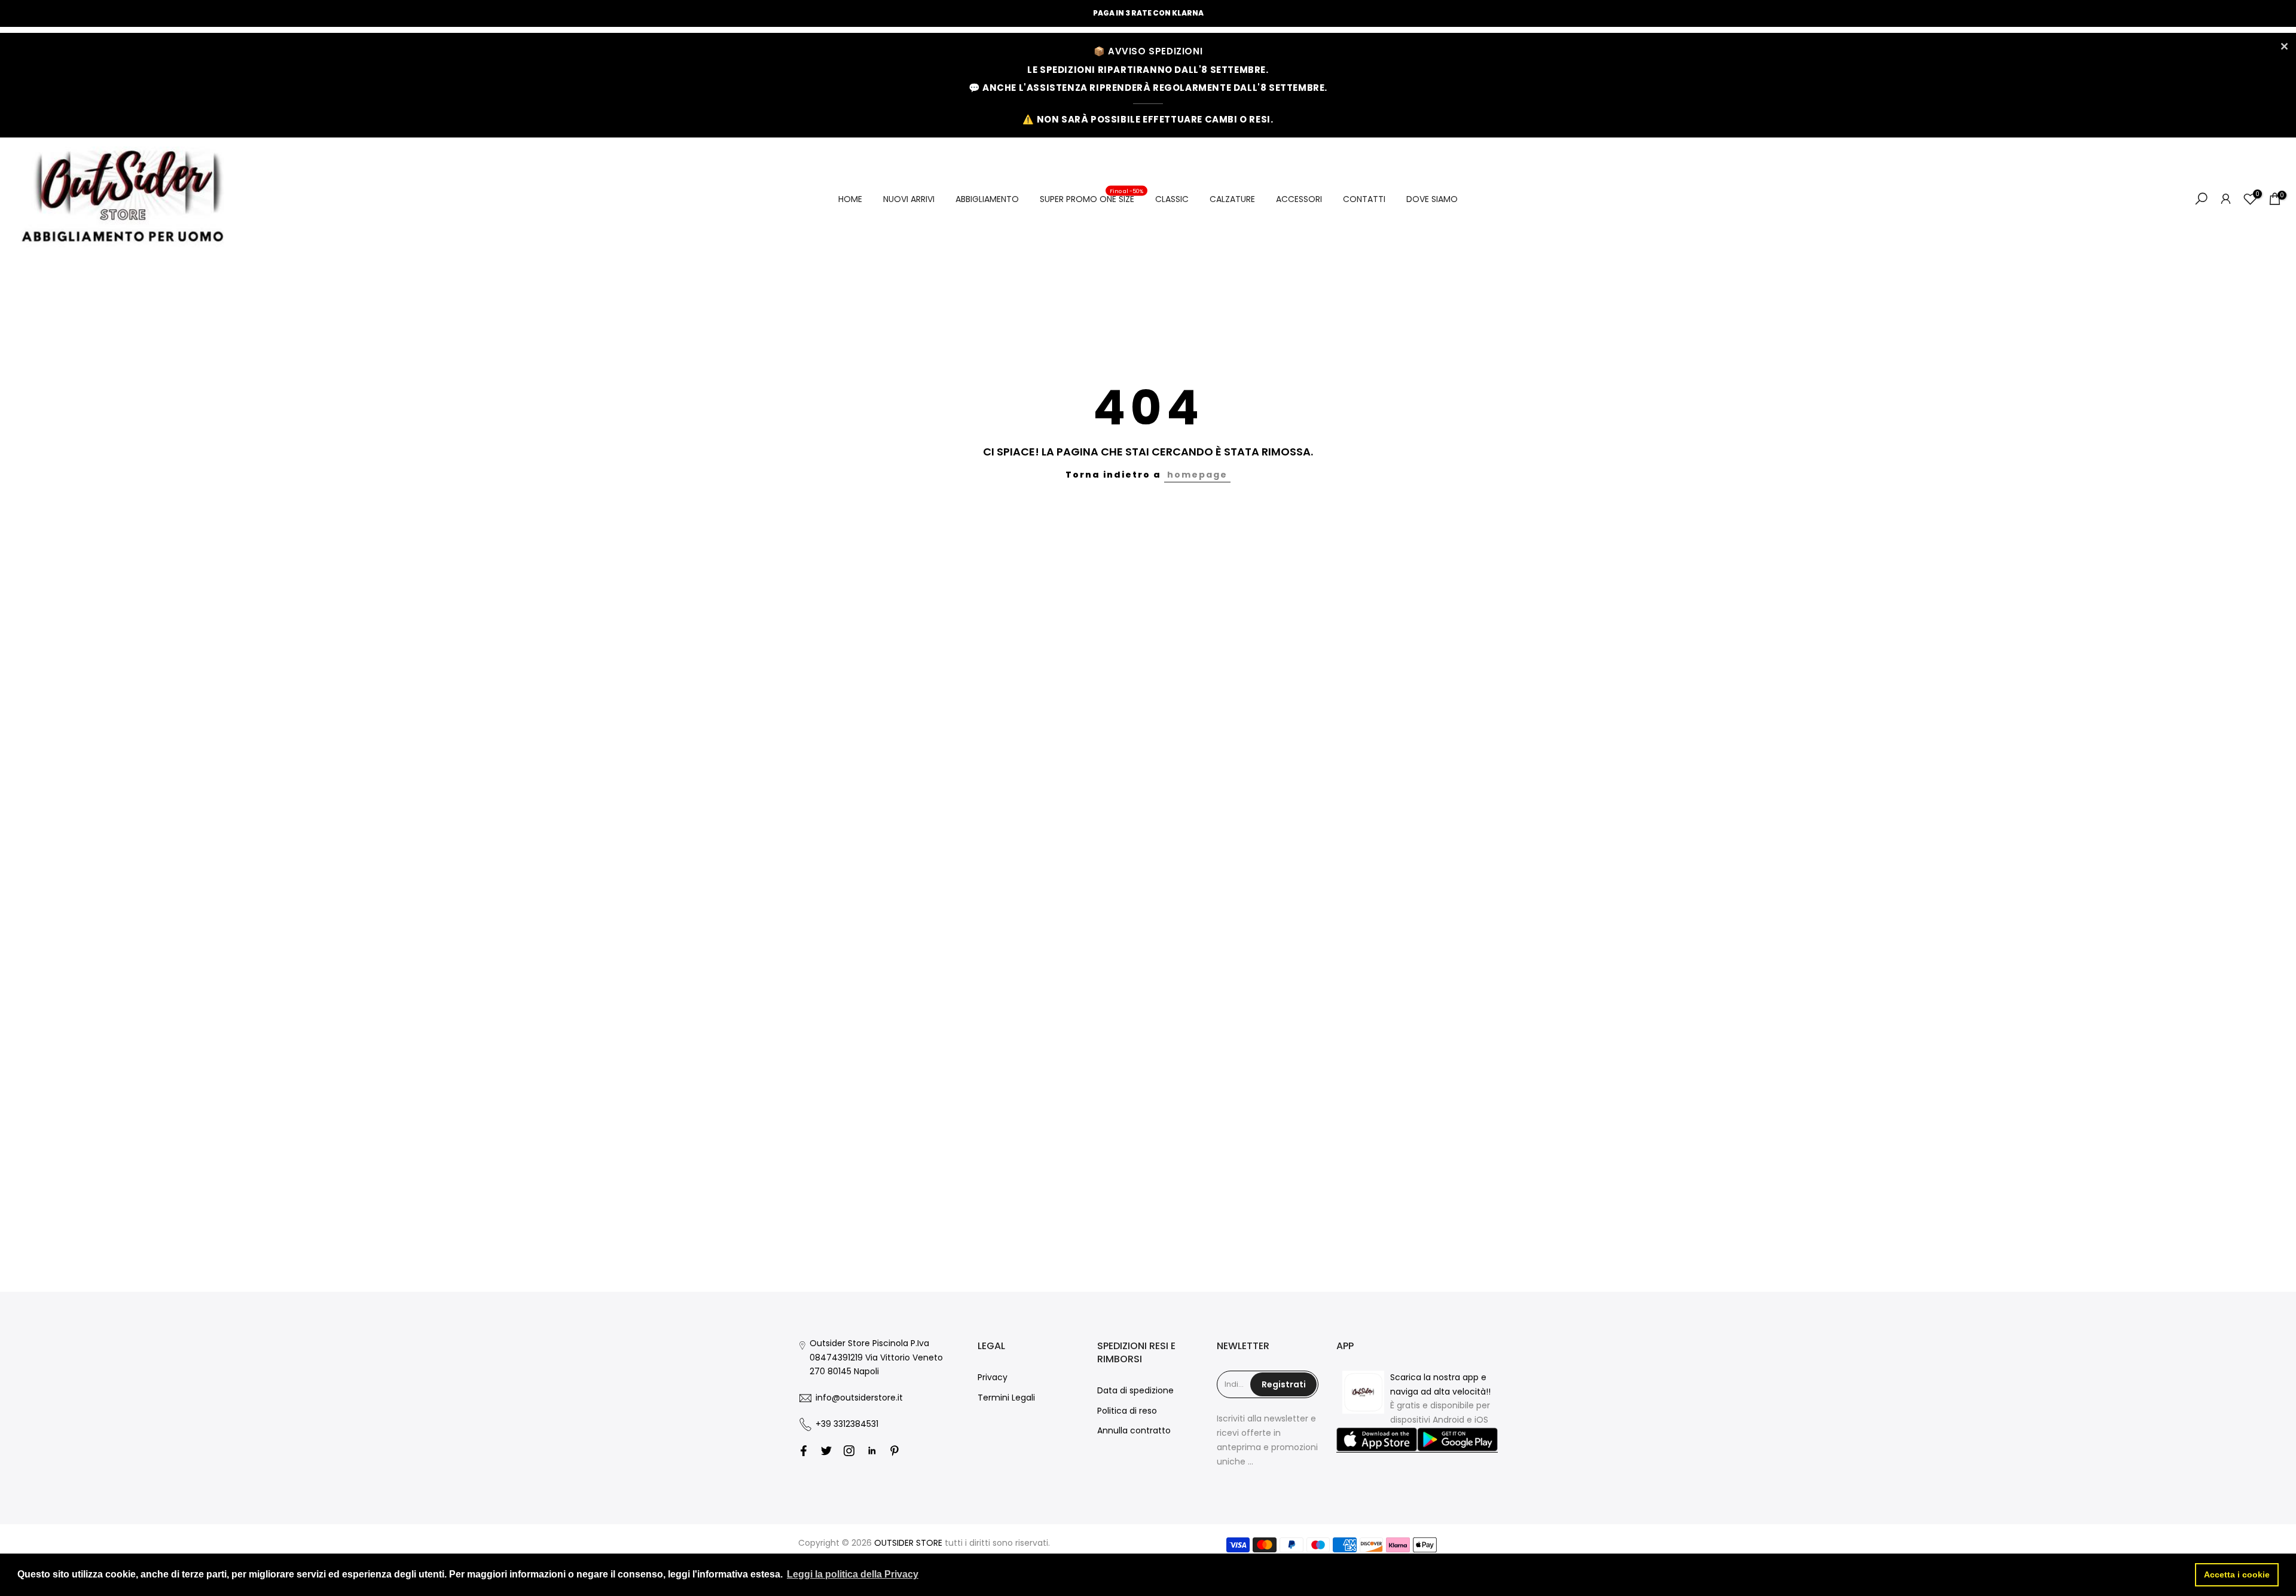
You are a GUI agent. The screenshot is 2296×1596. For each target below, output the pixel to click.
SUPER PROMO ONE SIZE (1092, 198)
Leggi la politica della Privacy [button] (853, 1574)
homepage (1197, 475)
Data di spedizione (1135, 1390)
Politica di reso (1127, 1411)
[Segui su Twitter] (826, 1451)
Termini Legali (1006, 1398)
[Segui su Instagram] (849, 1451)
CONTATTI (1364, 199)
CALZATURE (1232, 199)
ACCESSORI (1299, 199)
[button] (1377, 1440)
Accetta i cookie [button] (2237, 1574)
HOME (850, 199)
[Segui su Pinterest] (894, 1451)
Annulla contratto (1134, 1430)
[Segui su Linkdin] (872, 1451)
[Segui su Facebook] (804, 1451)
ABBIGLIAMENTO (987, 199)
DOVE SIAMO (1432, 199)
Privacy (993, 1377)
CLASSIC (1172, 199)
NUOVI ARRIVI (909, 199)
